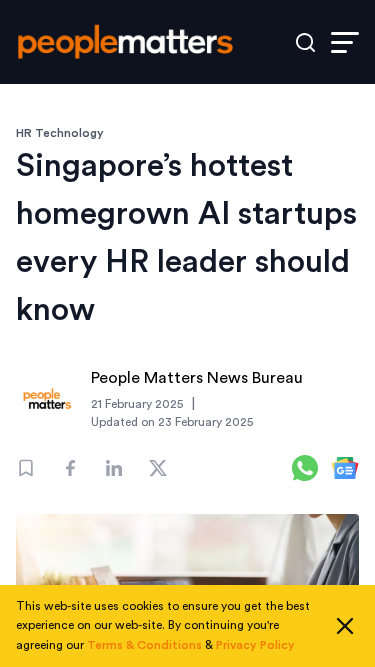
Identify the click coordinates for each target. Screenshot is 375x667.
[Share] (70, 468)
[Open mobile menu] (345, 42)
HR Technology (60, 133)
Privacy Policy (255, 645)
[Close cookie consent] (345, 626)
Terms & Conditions (144, 645)
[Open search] (305, 42)
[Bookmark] (26, 468)
